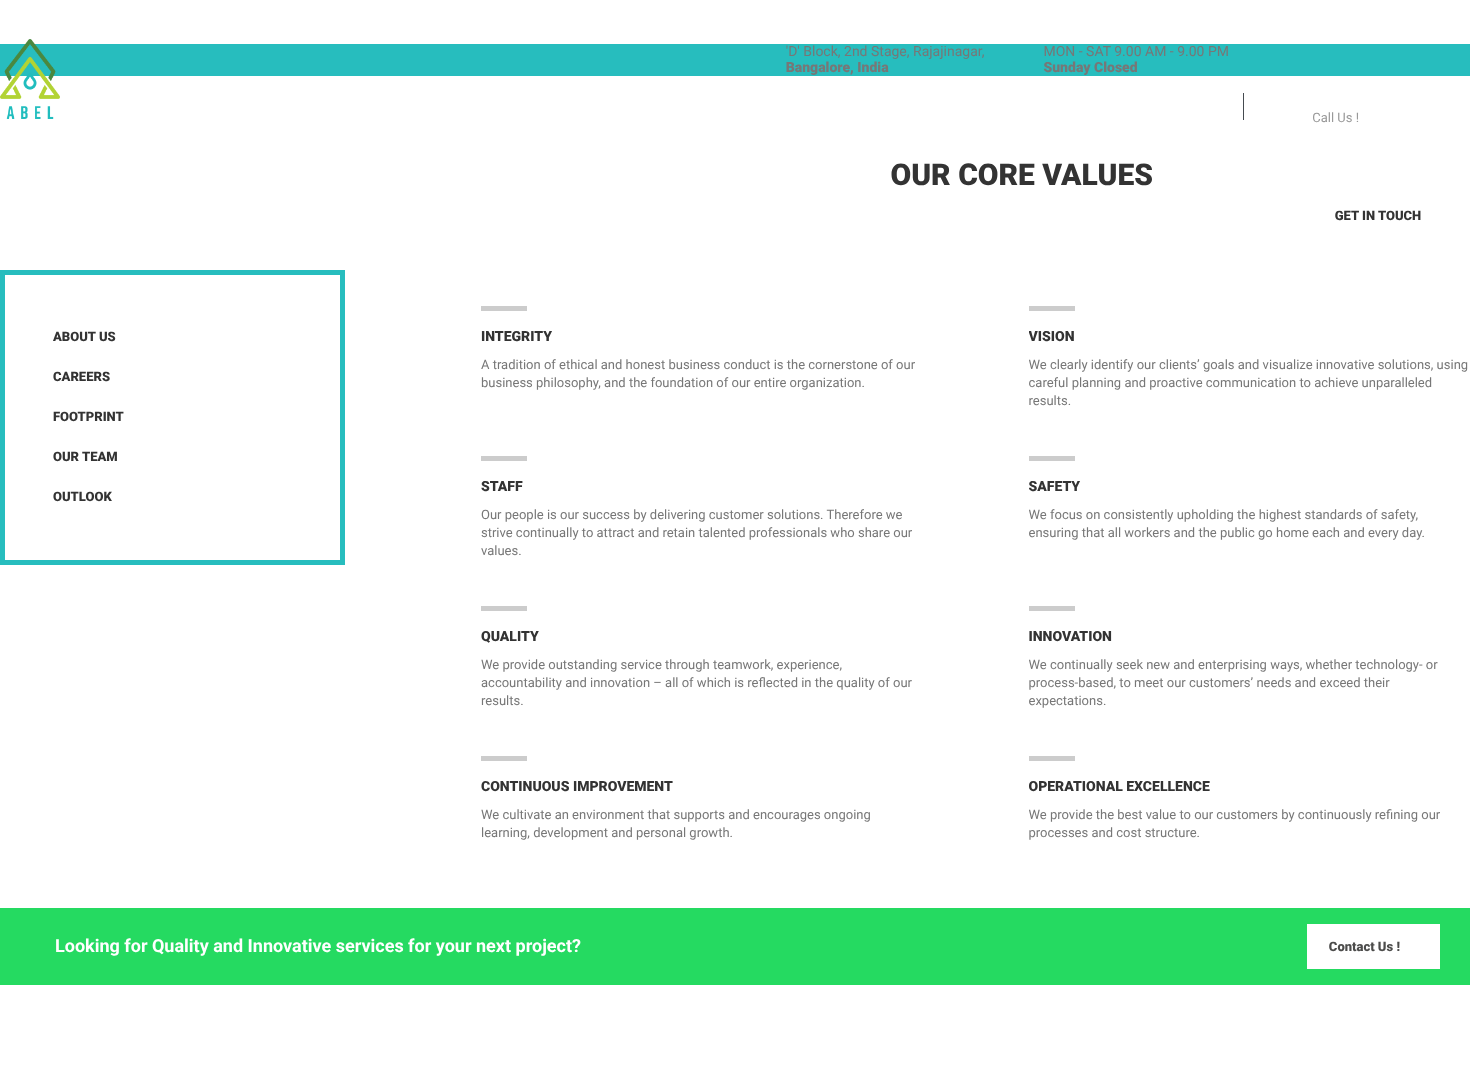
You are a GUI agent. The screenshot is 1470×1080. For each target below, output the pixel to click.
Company (223, 108)
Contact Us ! (1364, 947)
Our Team (85, 457)
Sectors (325, 108)
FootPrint (88, 417)
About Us (84, 337)
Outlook (82, 497)
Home (133, 108)
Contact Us (796, 108)
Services (424, 108)
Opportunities (663, 108)
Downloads (534, 108)
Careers (81, 377)
